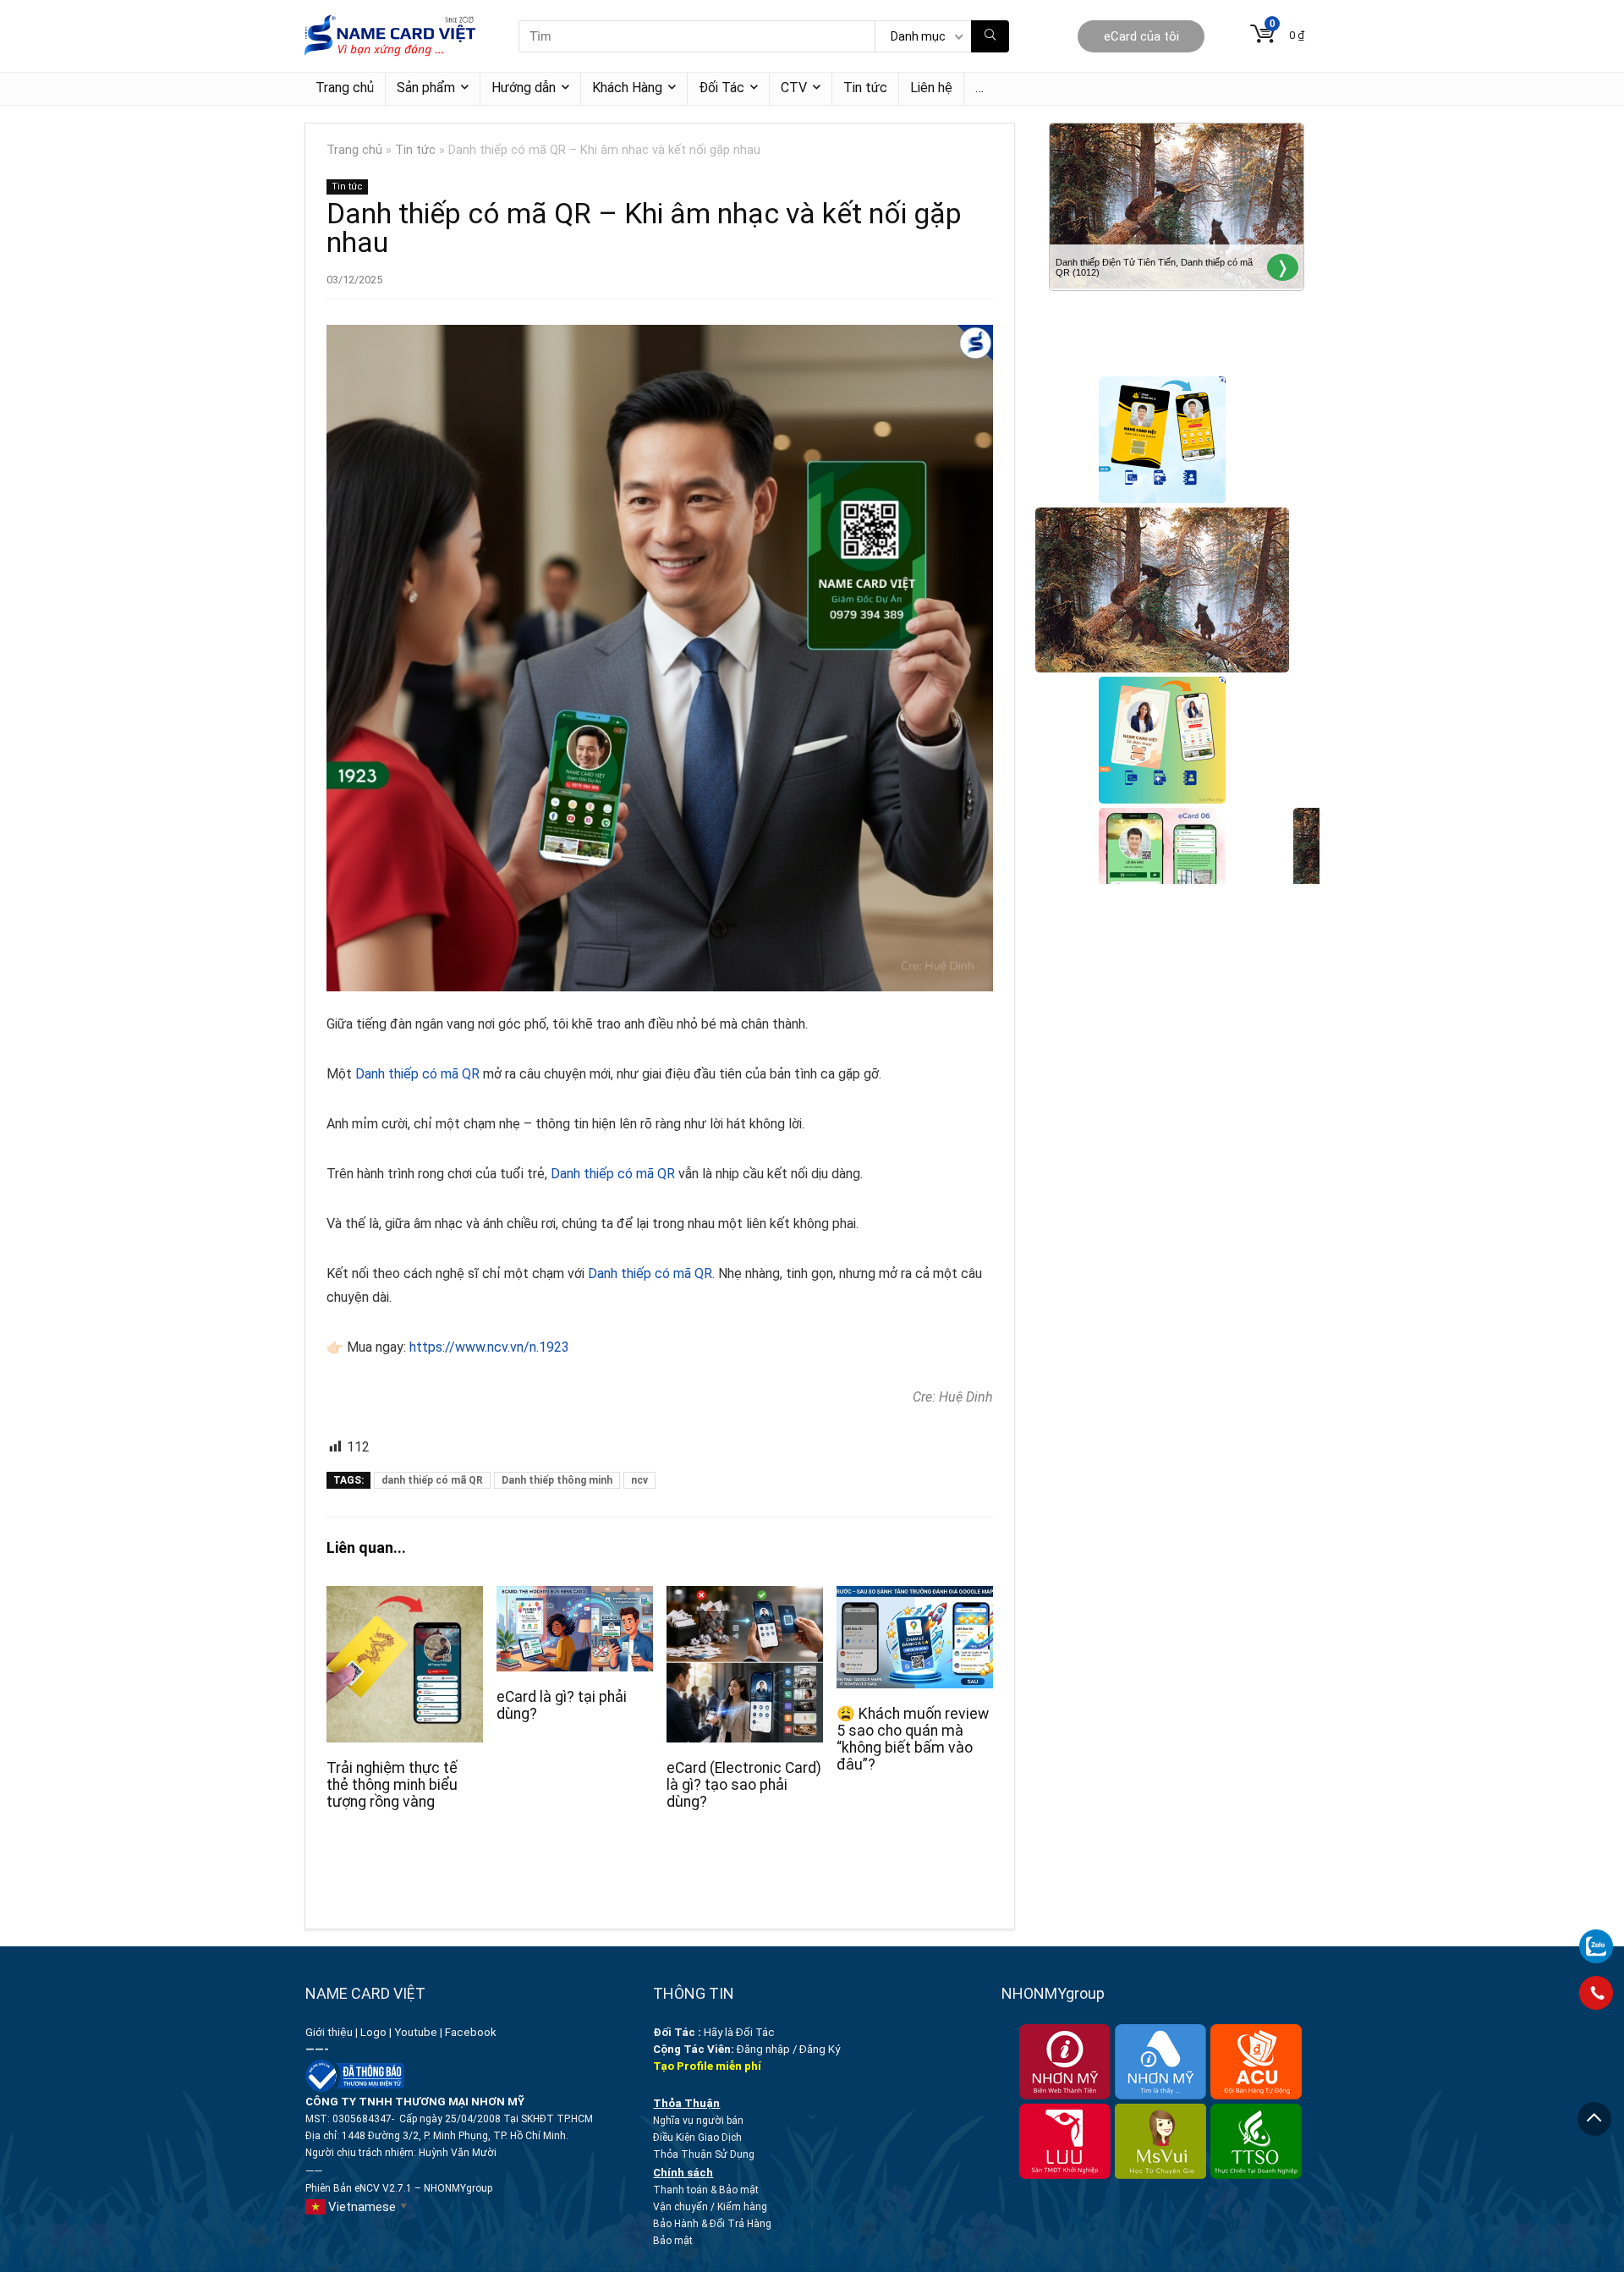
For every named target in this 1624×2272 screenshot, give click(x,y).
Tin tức (865, 88)
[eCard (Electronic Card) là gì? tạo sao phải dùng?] (745, 1597)
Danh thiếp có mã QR (417, 1074)
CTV (794, 88)
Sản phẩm (426, 88)
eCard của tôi (1141, 36)
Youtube (416, 2032)
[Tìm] (990, 36)
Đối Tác (721, 88)
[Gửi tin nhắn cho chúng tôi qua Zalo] (1596, 1937)
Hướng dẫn (524, 88)
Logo (373, 2032)
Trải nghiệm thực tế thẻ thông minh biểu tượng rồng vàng (392, 1785)
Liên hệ (931, 88)
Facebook (472, 2032)
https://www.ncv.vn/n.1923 (489, 1347)
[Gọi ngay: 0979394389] (1596, 1993)
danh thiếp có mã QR (432, 1480)
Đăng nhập (763, 2049)
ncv (639, 1480)
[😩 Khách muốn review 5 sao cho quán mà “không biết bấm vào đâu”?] (915, 1597)
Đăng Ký (820, 2049)
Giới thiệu (329, 2032)
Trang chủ (345, 88)
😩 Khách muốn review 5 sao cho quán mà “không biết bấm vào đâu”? (913, 1739)
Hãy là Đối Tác (715, 2032)
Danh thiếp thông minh (557, 1480)
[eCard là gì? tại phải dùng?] (575, 1597)
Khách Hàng (627, 88)
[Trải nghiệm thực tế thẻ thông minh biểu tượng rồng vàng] (405, 1597)
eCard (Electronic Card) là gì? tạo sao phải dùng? (744, 1785)
